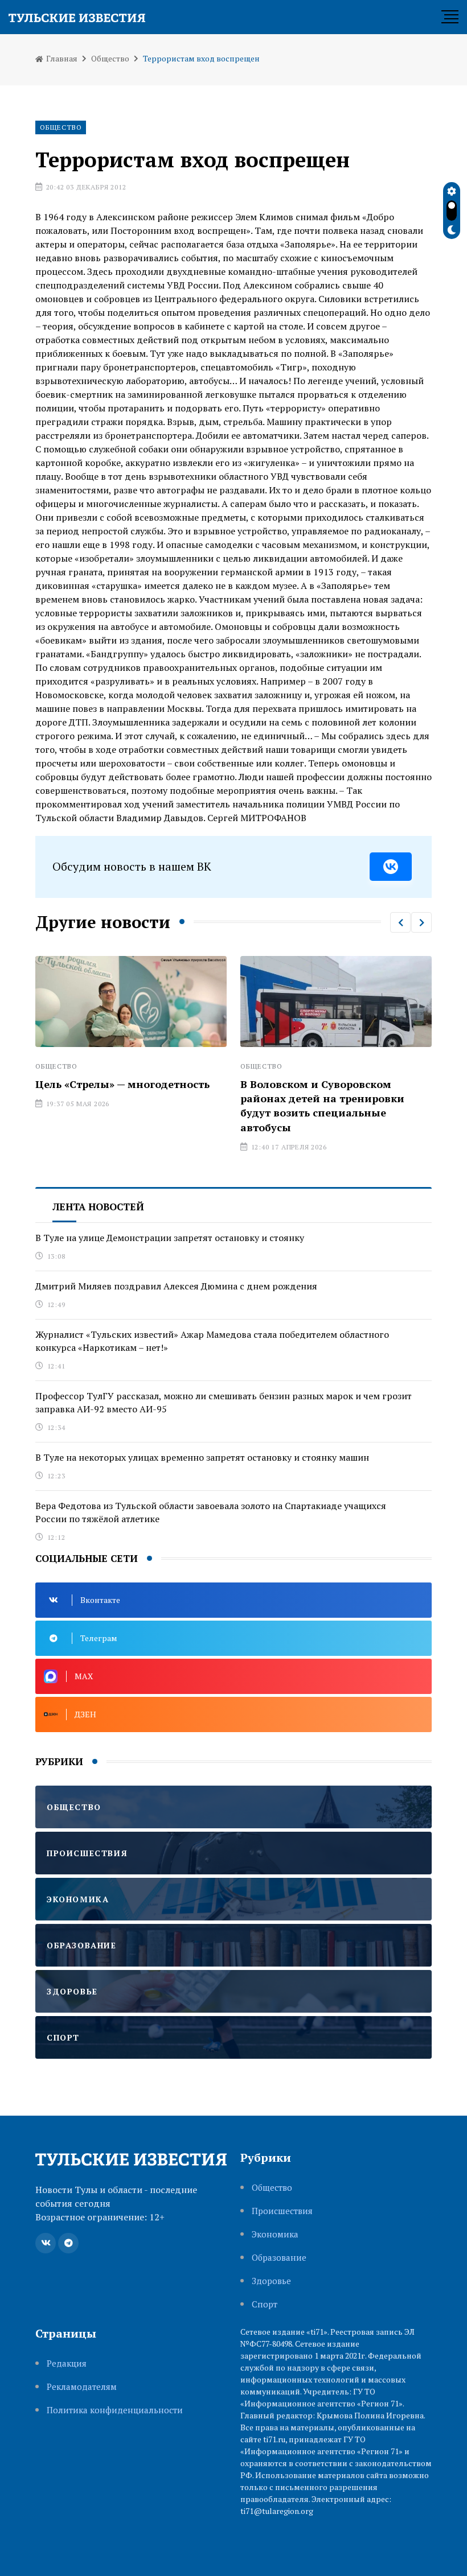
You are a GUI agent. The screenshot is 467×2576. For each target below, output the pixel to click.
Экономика (275, 2234)
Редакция (67, 2363)
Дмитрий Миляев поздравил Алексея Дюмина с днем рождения (176, 1286)
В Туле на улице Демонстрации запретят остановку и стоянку (170, 1238)
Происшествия (282, 2211)
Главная (61, 58)
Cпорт (265, 2304)
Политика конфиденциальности (115, 2410)
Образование (279, 2258)
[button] (400, 922)
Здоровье (271, 2281)
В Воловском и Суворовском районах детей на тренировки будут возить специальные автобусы (286, 1106)
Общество (110, 58)
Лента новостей (98, 1207)
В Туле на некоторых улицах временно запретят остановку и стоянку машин (202, 1457)
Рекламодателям (82, 2387)
